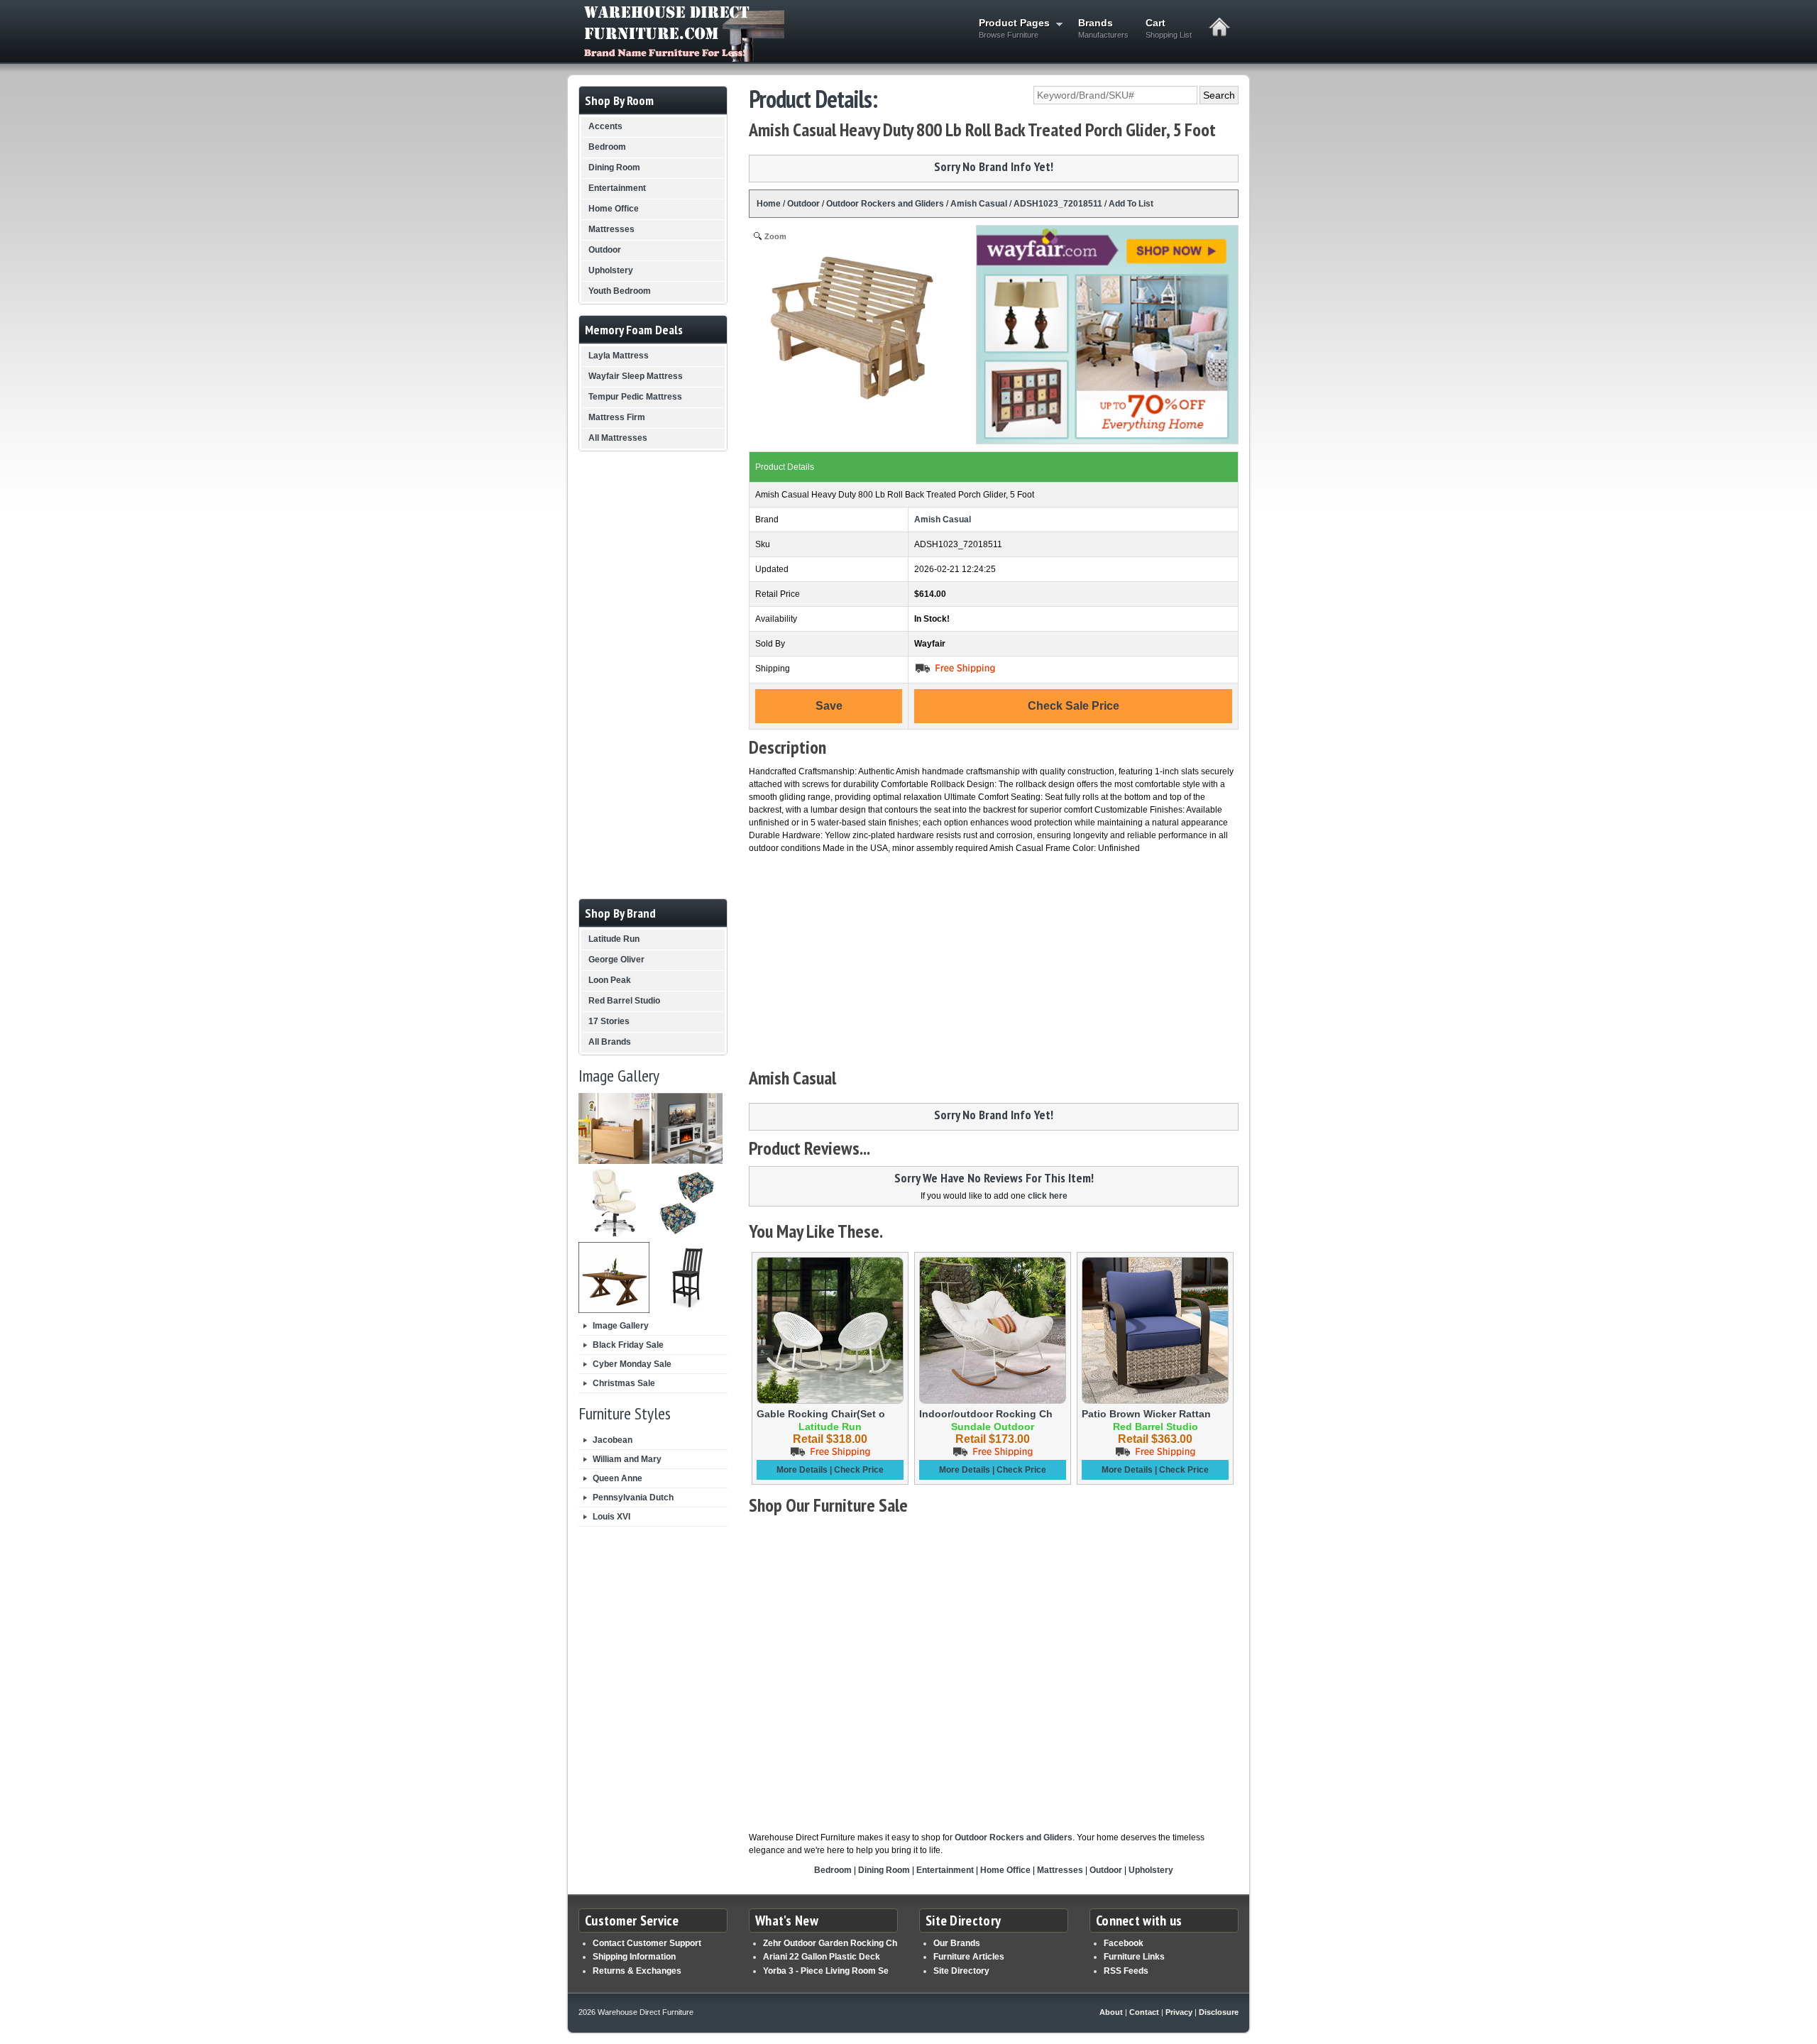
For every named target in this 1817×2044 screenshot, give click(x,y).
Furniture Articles (969, 1957)
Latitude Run (614, 939)
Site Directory (961, 1971)
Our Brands (957, 1943)
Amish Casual (979, 204)
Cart (1169, 28)
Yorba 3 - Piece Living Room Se (826, 1971)
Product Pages (1010, 28)
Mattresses (1060, 1870)
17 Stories (609, 1021)
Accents (605, 126)
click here (1048, 1196)
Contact (1144, 2012)
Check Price (859, 1470)
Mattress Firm (617, 417)
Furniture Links (1134, 1957)
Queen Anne (617, 1478)
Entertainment (945, 1870)
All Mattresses (618, 438)
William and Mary (627, 1459)
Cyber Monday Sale (632, 1364)
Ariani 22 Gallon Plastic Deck (822, 1957)
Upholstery (1151, 1870)
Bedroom (833, 1870)
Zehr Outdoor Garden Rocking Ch (830, 1943)
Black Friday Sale (628, 1345)
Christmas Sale (624, 1383)
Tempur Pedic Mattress (635, 397)
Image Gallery (621, 1326)
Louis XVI (611, 1517)
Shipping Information (634, 1957)
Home (769, 204)
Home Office (1005, 1870)
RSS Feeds (1126, 1971)
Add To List (1131, 204)
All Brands (610, 1042)
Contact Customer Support (647, 1943)
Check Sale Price (1074, 706)
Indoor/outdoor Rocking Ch (986, 1414)
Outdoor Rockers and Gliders (885, 204)
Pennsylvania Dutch (633, 1498)
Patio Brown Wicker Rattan (1146, 1414)
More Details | (805, 1470)
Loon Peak (610, 980)
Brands (1103, 28)
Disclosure (1219, 2012)
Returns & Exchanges (637, 1971)
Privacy (1179, 2012)
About (1111, 2012)
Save (829, 706)
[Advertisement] (994, 961)
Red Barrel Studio (624, 1001)
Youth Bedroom (620, 291)
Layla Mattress (619, 356)
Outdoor (803, 204)
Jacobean (613, 1440)
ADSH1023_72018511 (1058, 204)
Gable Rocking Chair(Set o (821, 1414)
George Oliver (616, 960)
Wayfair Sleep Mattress (636, 376)
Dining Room (884, 1870)
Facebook (1124, 1943)
